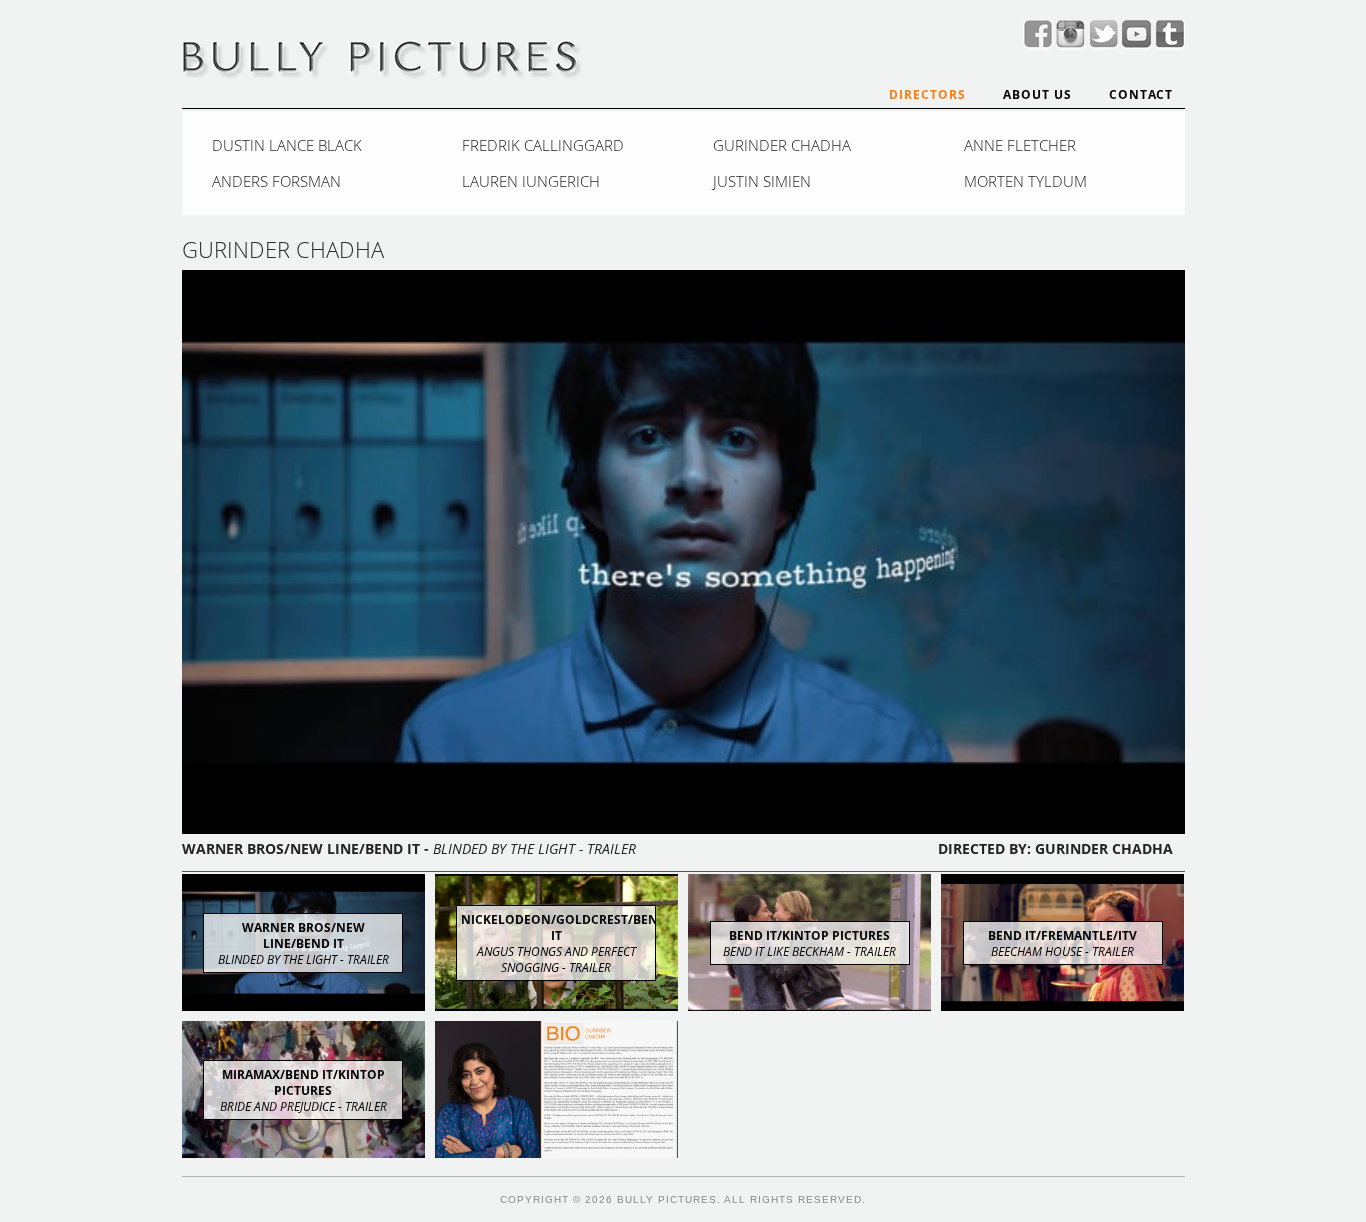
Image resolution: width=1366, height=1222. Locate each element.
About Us (1037, 94)
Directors (927, 94)
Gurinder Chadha (782, 145)
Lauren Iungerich (531, 181)
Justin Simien (762, 181)
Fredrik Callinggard (543, 145)
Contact (1141, 94)
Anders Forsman (276, 181)
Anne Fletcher (1020, 145)
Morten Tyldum (1025, 181)
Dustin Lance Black (287, 145)
